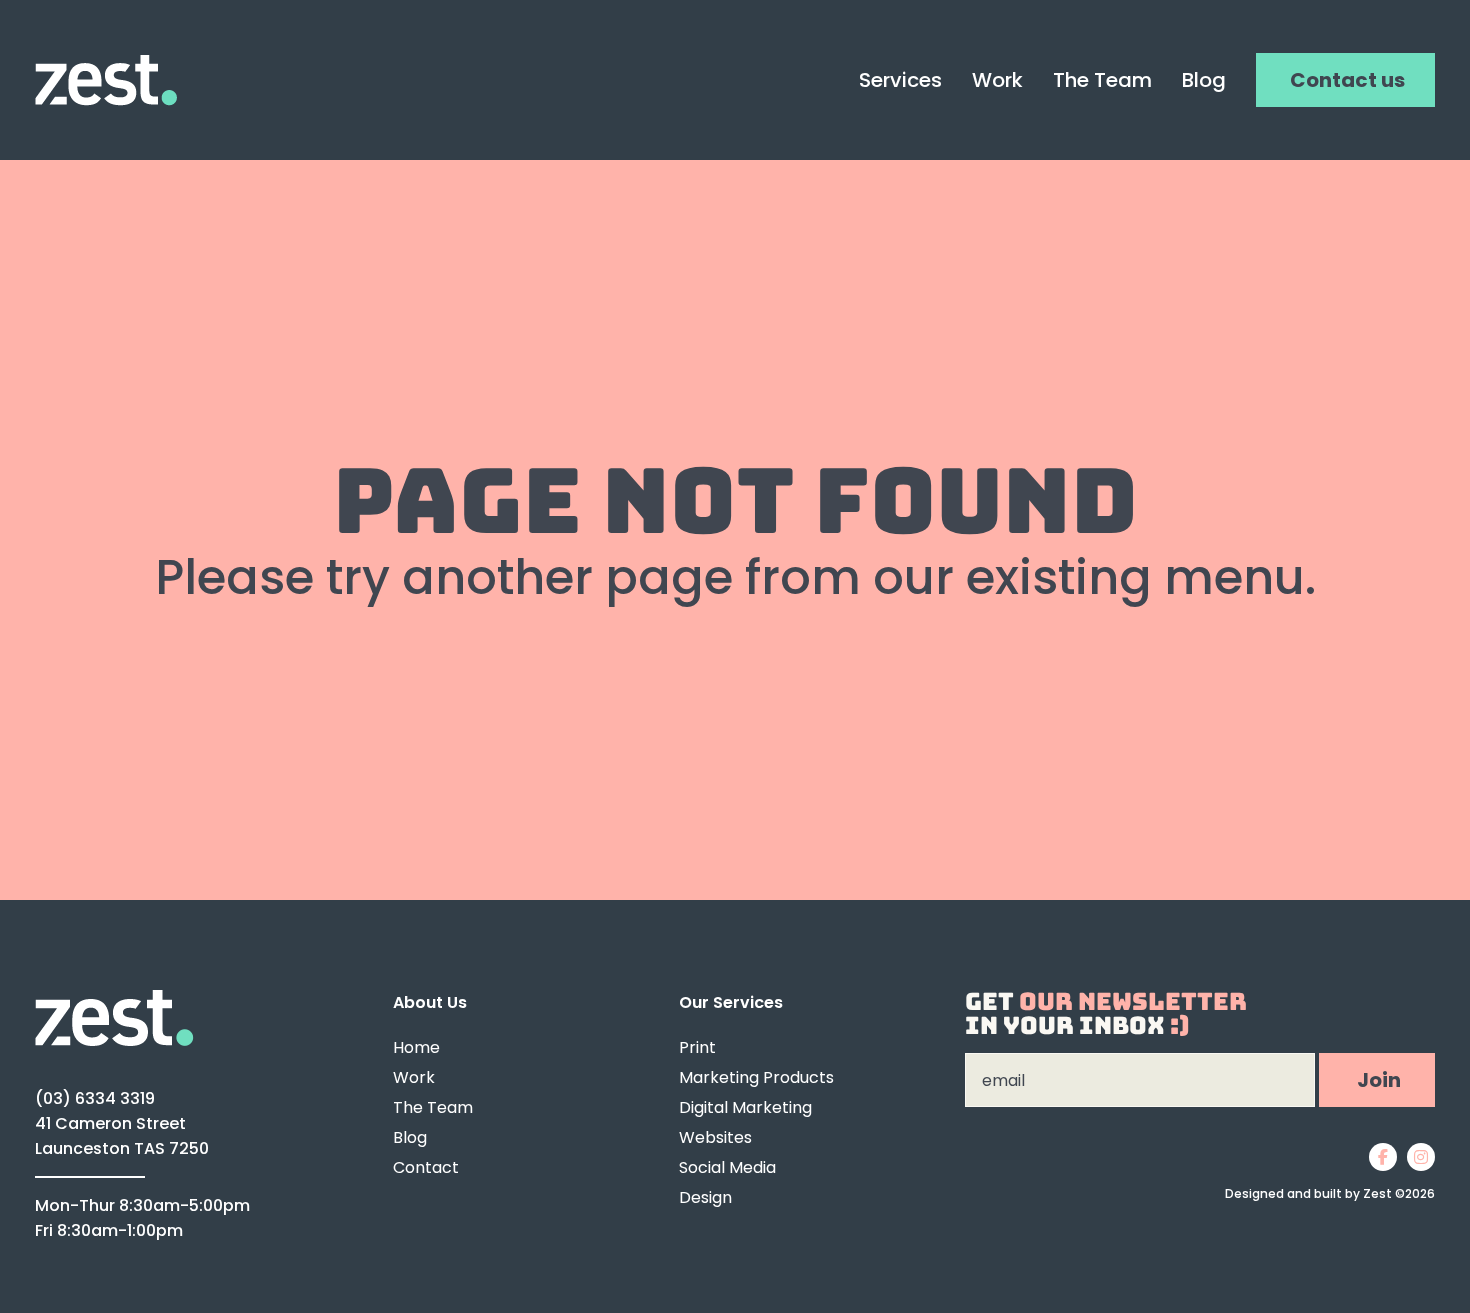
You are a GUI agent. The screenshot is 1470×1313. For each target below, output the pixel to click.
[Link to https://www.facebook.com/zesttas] (1383, 1157)
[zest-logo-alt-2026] (114, 998)
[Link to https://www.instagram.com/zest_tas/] (1421, 1157)
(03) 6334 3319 (95, 1098)
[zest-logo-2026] (106, 63)
